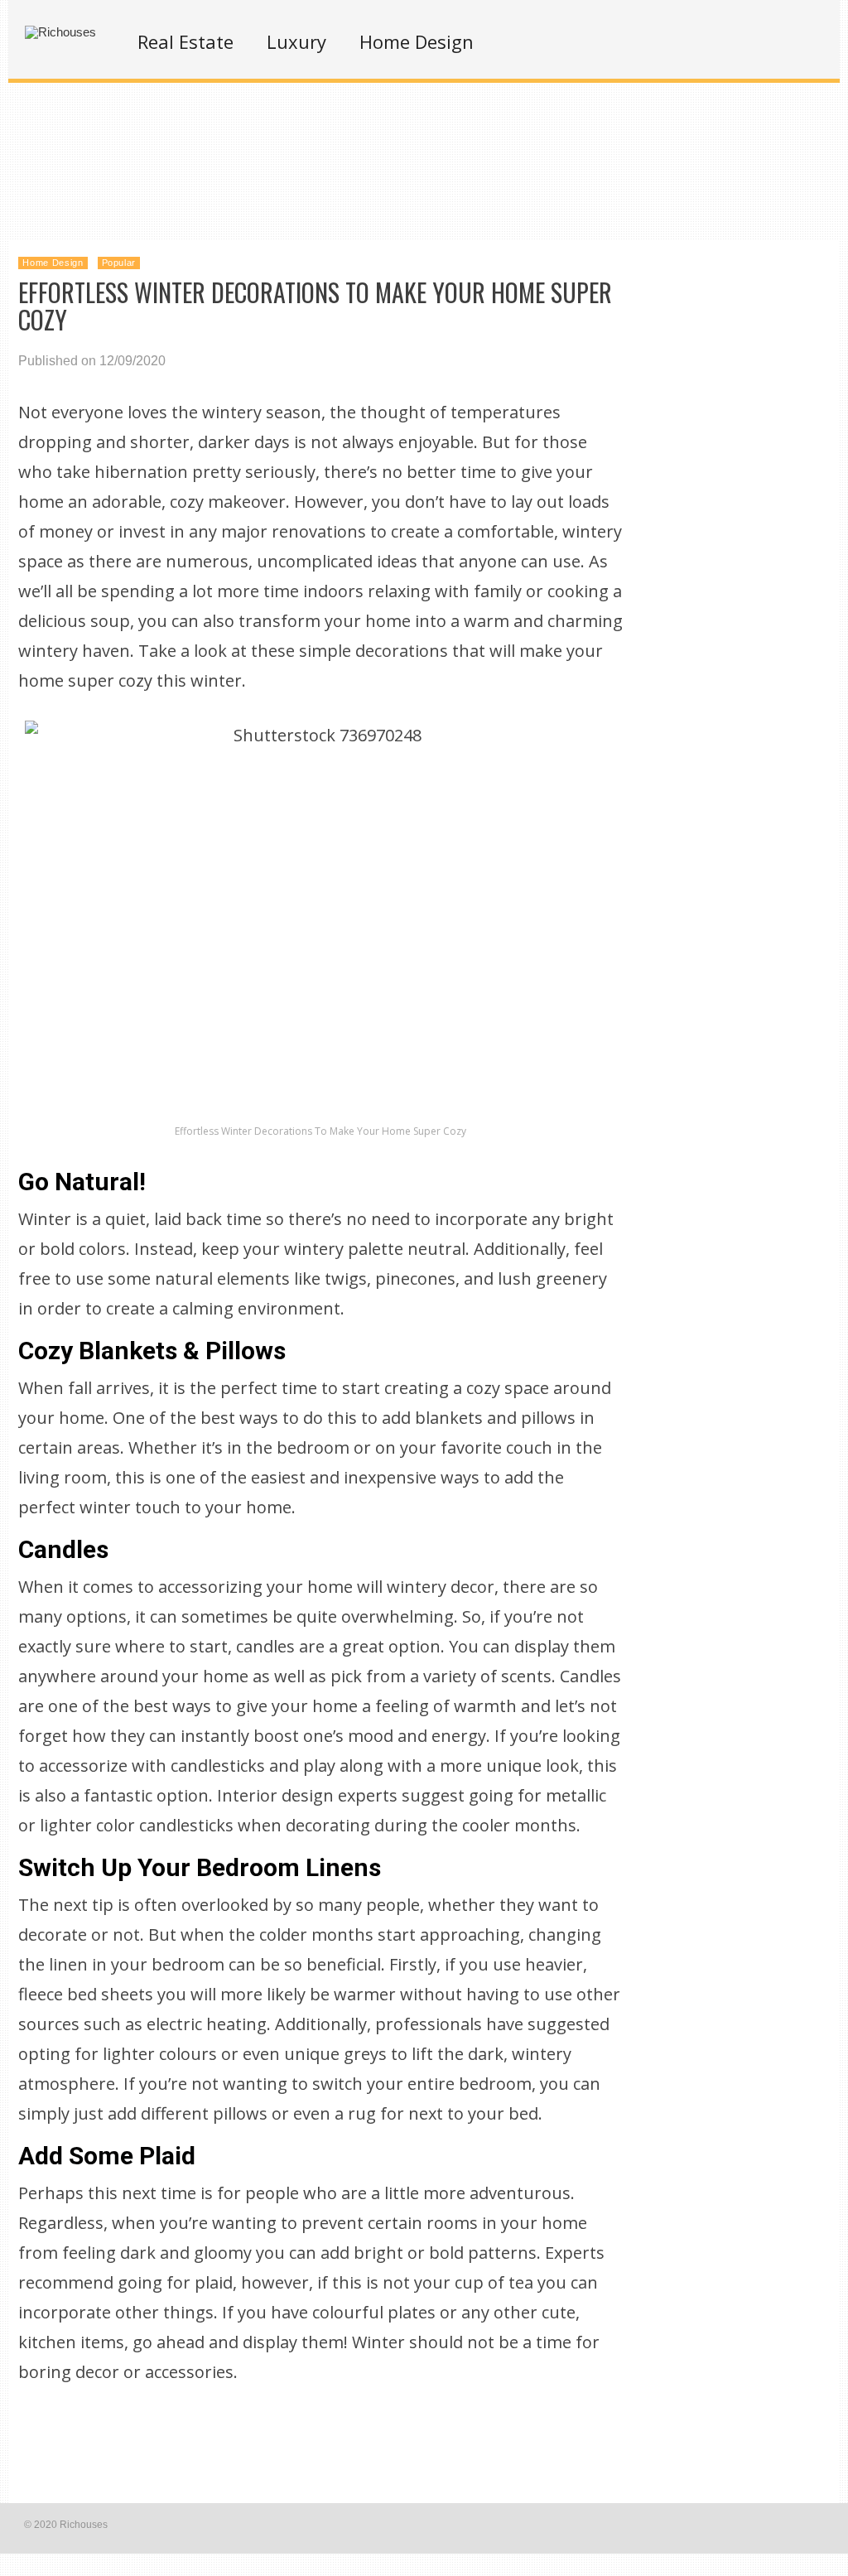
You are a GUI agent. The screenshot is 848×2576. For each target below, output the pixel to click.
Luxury (296, 41)
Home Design (417, 41)
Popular (119, 263)
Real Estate (185, 41)
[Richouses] (60, 32)
